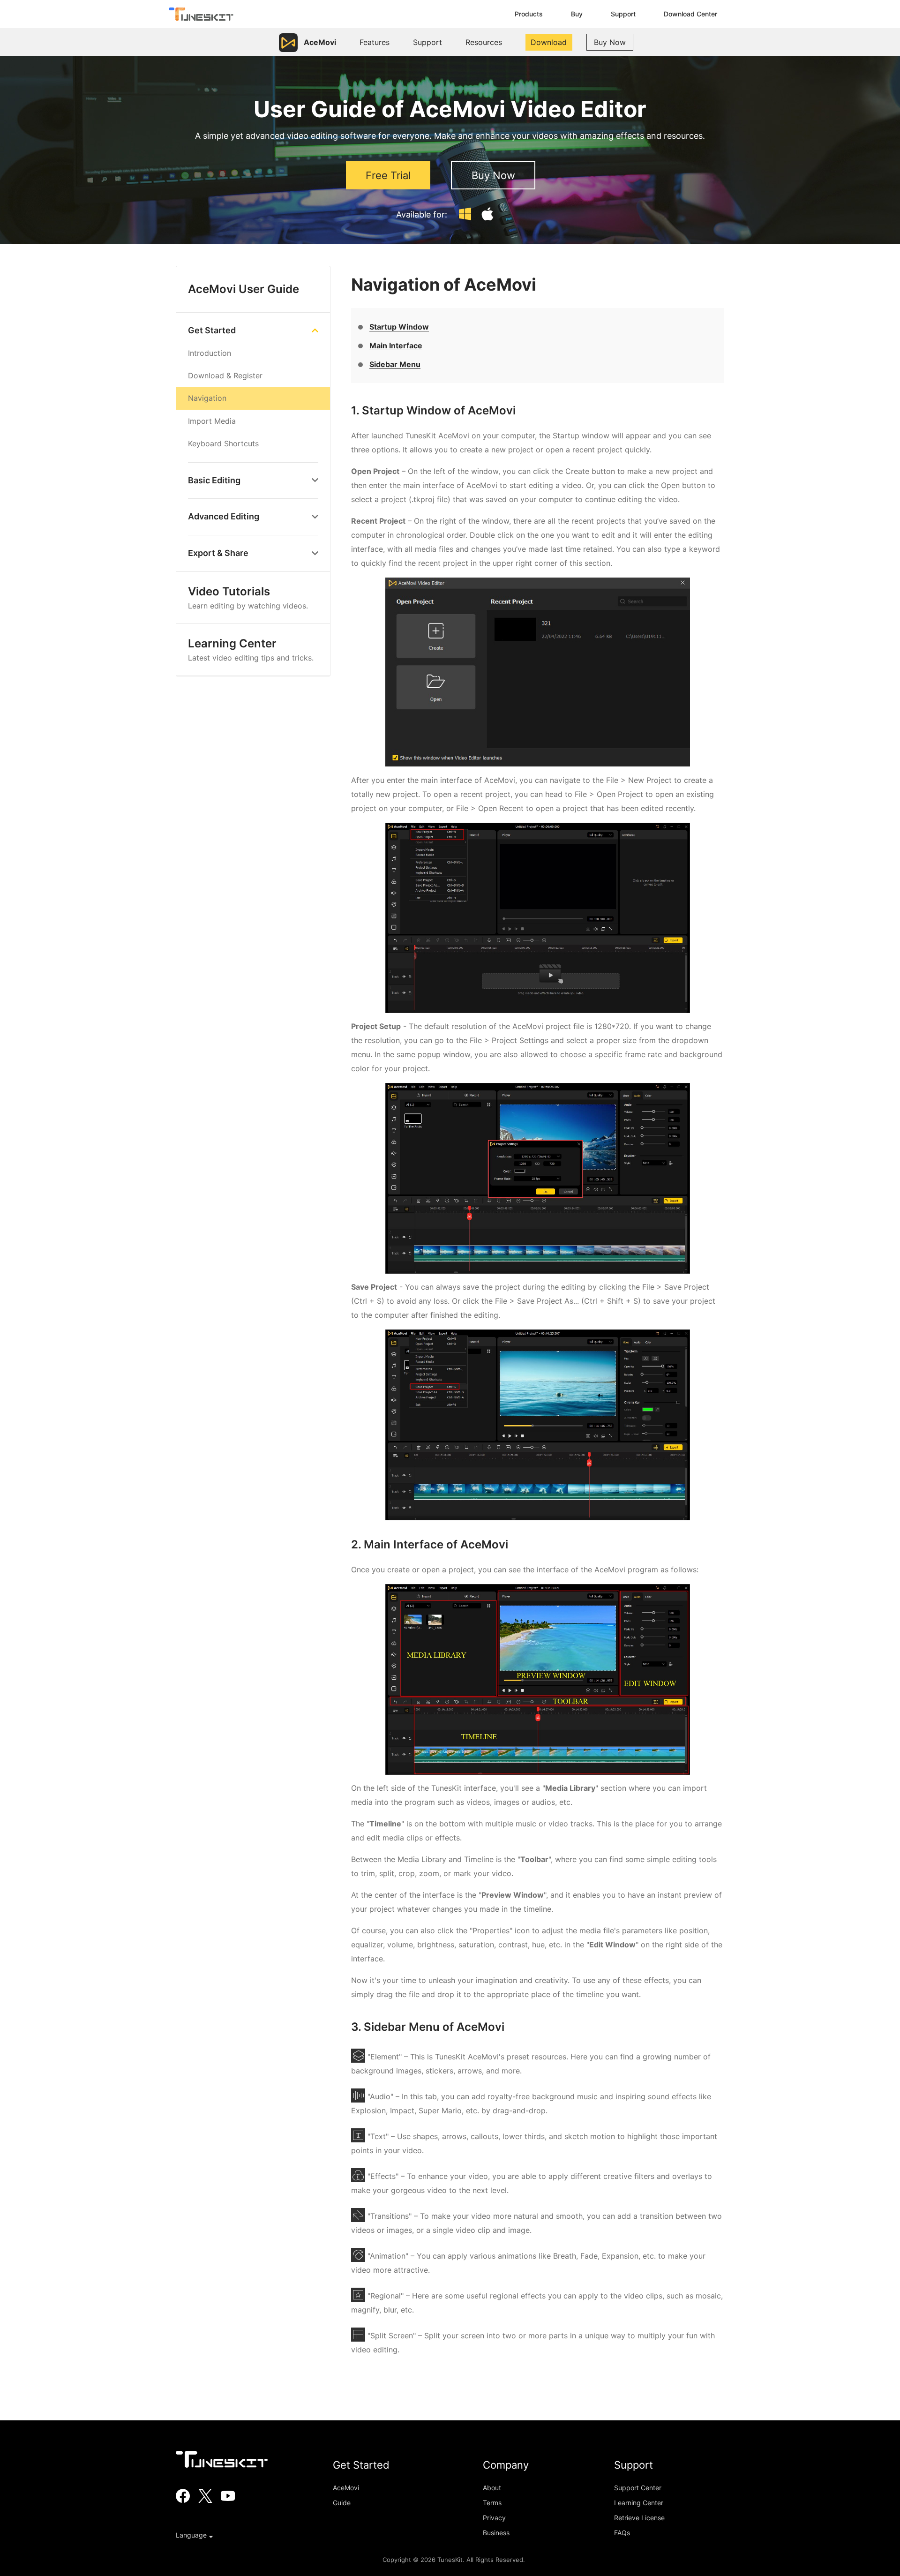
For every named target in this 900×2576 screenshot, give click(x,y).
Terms (492, 2503)
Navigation (207, 398)
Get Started (212, 330)
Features (375, 42)
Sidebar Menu (395, 364)
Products (529, 14)
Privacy (494, 2518)
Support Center (638, 2488)
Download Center (690, 14)
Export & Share (218, 553)
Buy (577, 14)
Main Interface (396, 345)
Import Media (212, 421)
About (492, 2488)
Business (496, 2533)
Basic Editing (214, 480)
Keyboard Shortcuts (223, 443)
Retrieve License (639, 2518)
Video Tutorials (248, 597)
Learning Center (251, 649)
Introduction (210, 353)
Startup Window (399, 327)
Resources (484, 42)
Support (623, 14)
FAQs (622, 2533)
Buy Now (610, 42)
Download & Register (225, 376)
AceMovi (346, 2488)
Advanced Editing (224, 516)
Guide (342, 2503)
